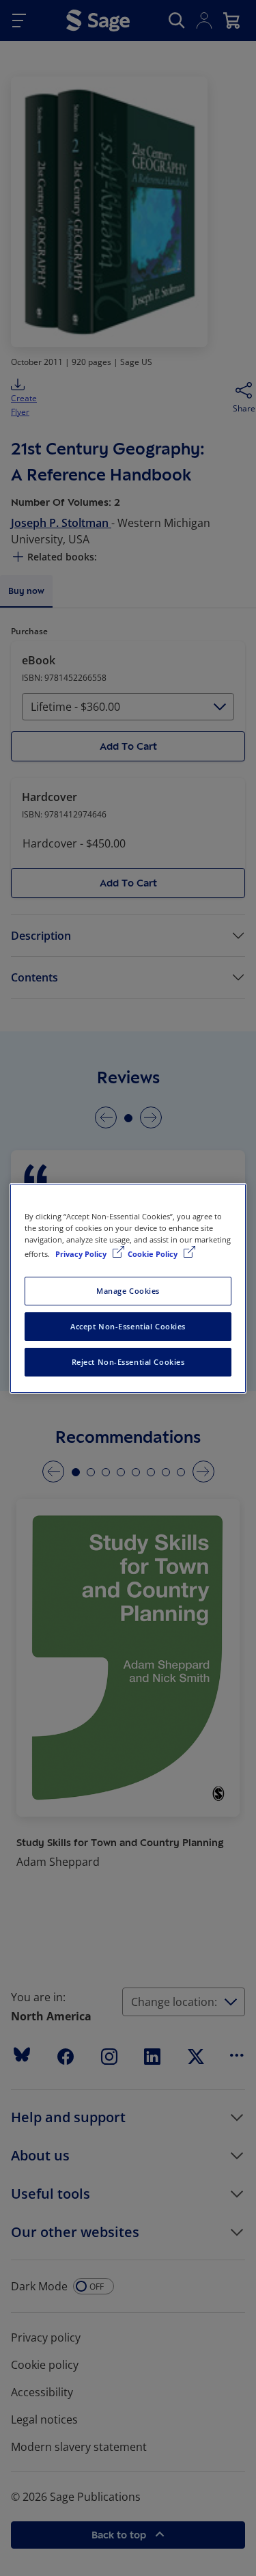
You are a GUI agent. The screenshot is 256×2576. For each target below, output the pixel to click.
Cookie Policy (154, 1254)
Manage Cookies (128, 1291)
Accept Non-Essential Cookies (128, 1326)
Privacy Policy (82, 1254)
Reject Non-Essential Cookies (128, 1362)
